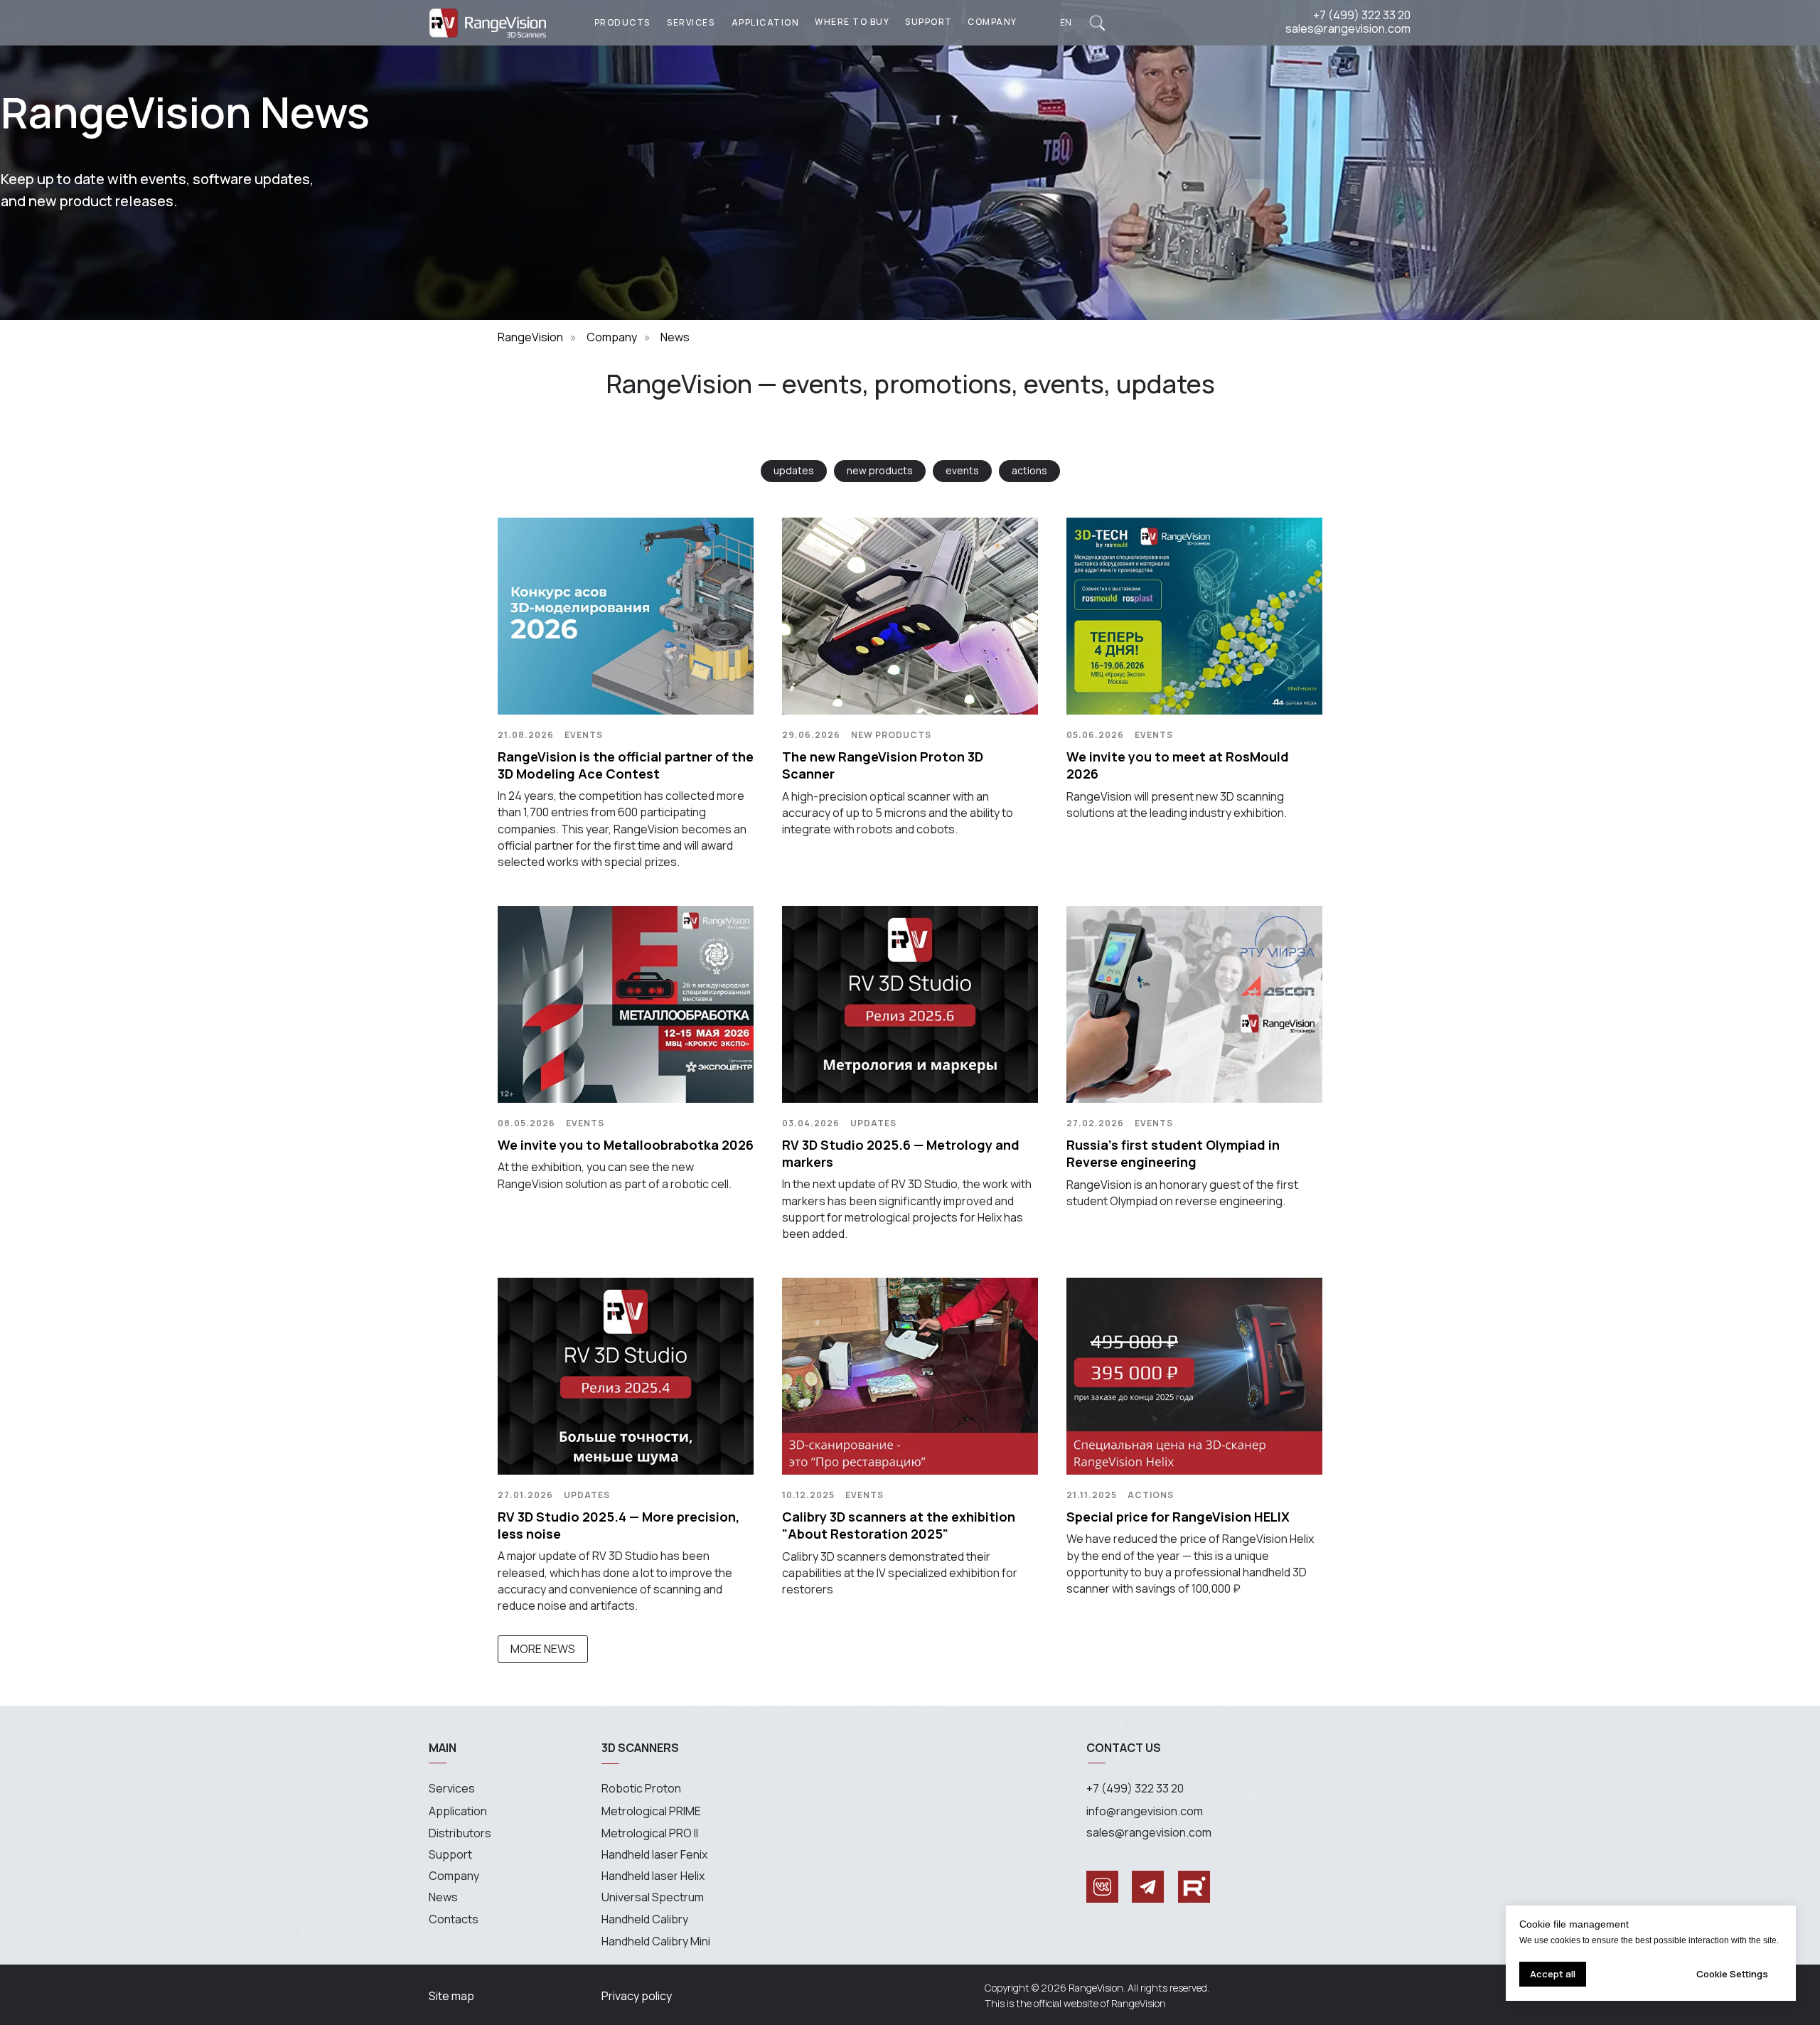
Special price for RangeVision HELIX (1178, 1517)
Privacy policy (637, 1996)
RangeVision (530, 337)
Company (612, 337)
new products (880, 470)
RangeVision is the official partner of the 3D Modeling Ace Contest (626, 765)
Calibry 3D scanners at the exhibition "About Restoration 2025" (899, 1525)
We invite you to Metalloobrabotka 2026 (626, 1145)
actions (1029, 470)
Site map (451, 1996)
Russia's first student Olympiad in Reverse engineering (1173, 1153)
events (962, 470)
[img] (1097, 23)
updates (794, 470)
